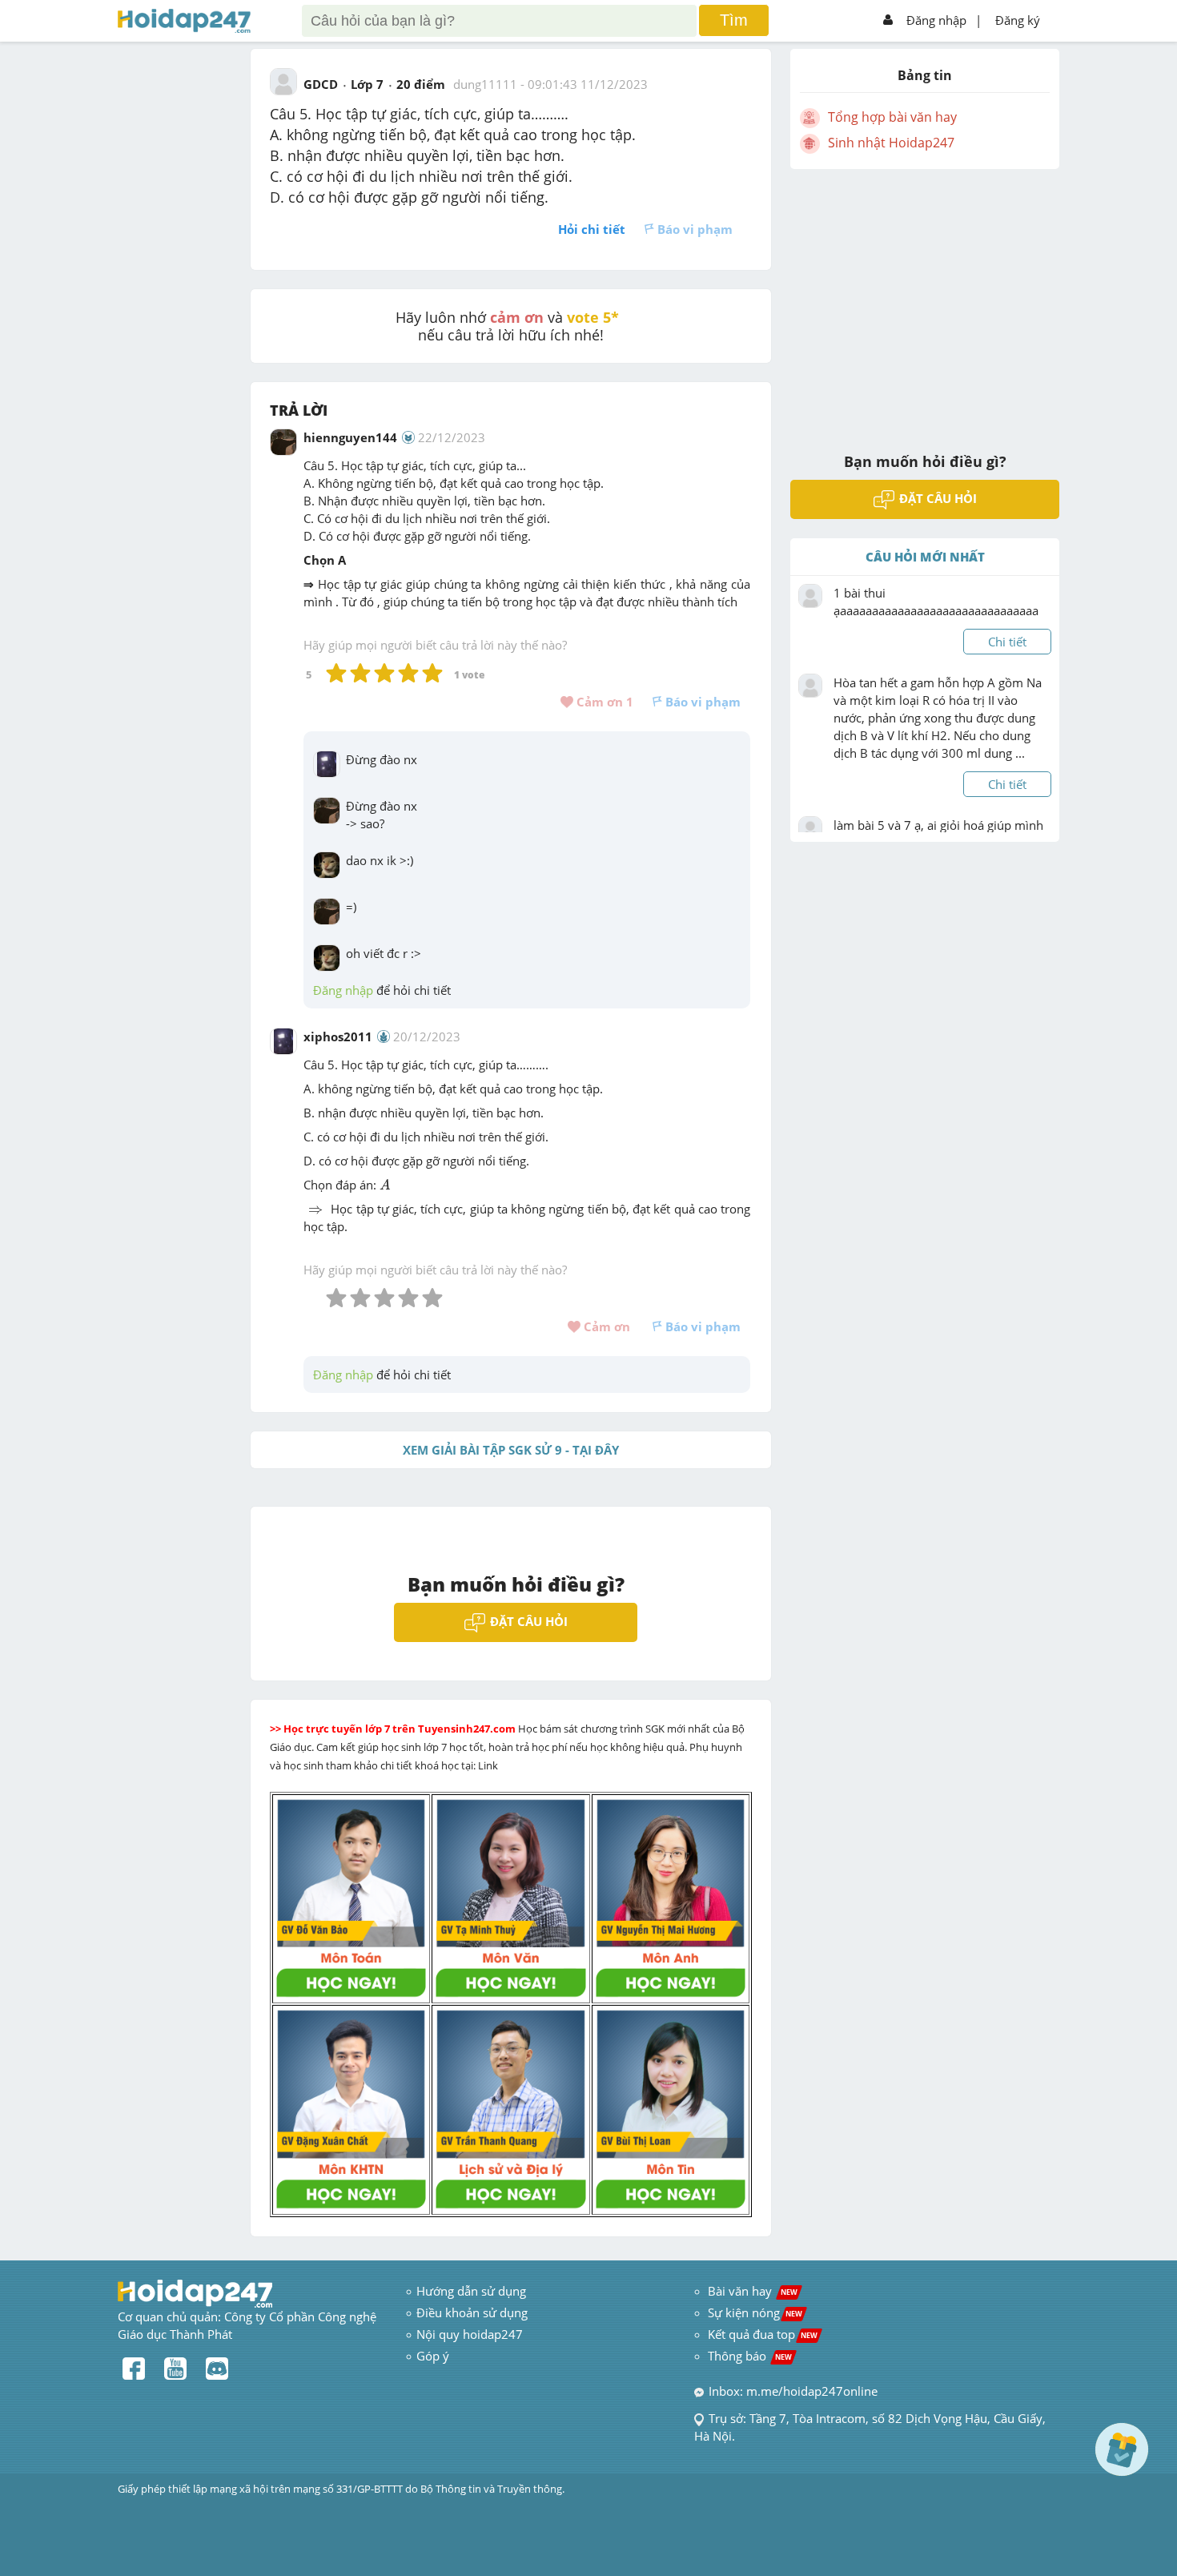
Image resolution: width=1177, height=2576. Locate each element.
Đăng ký (1018, 20)
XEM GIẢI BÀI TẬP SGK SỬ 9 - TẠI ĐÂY (511, 1450)
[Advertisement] (925, 300)
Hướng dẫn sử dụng (471, 2291)
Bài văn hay (751, 2291)
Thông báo (750, 2356)
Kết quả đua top (763, 2334)
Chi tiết (1007, 642)
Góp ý (433, 2356)
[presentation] (385, 1185)
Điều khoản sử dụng (472, 2312)
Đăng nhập (936, 20)
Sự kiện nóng (755, 2312)
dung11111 (485, 84)
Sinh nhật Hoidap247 (891, 143)
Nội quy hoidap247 (470, 2334)
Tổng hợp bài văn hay (892, 117)
